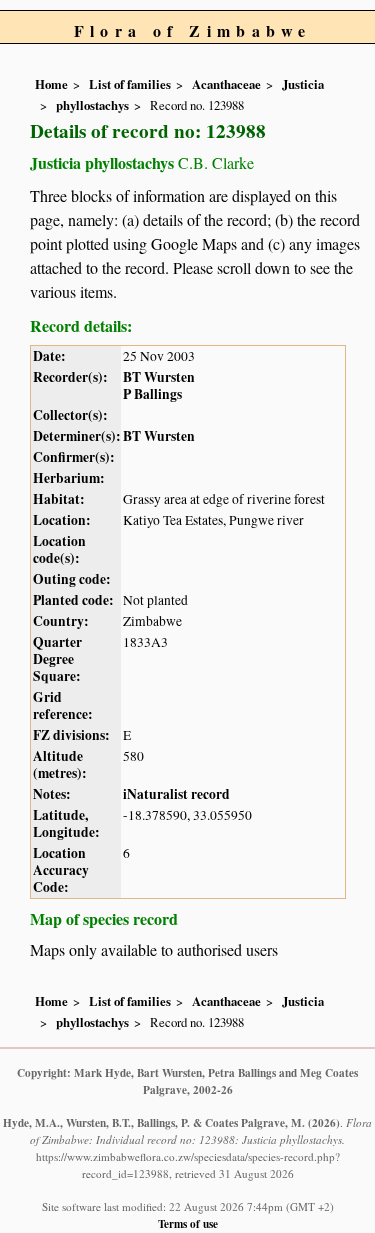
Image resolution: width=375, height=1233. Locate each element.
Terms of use (188, 1223)
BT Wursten (159, 377)
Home (51, 84)
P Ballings (152, 394)
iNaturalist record (176, 794)
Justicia (303, 84)
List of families (130, 84)
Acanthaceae (226, 84)
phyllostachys (92, 105)
